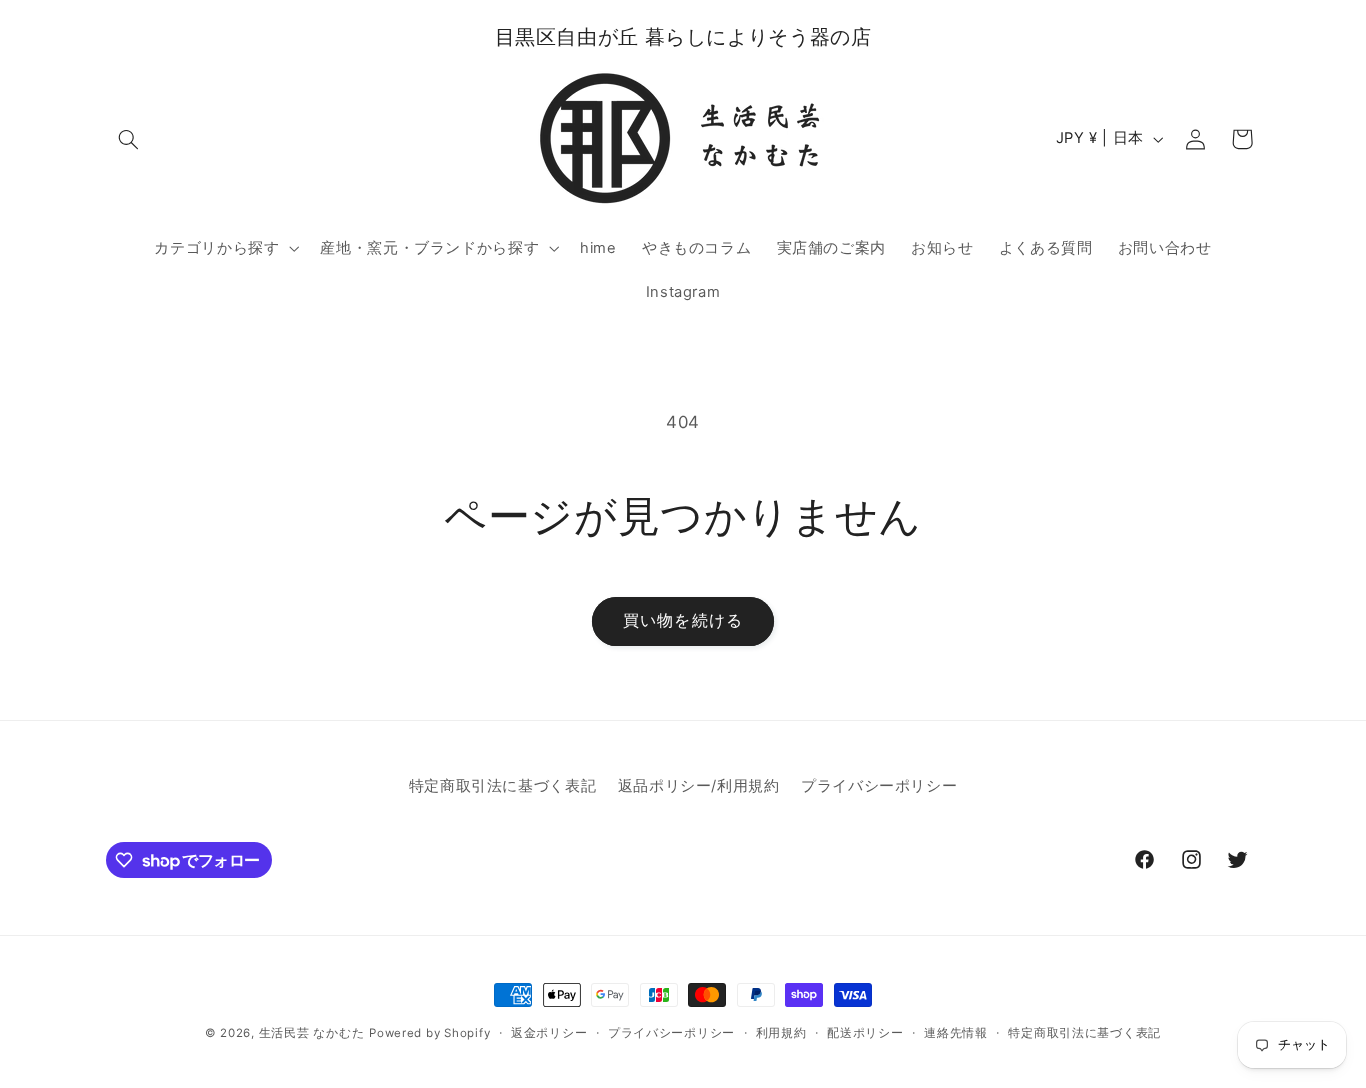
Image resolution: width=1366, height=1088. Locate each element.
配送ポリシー (865, 1033)
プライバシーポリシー (879, 786)
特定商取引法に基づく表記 (503, 786)
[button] (129, 139)
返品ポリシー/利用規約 (699, 786)
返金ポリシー (549, 1033)
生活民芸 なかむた (312, 1033)
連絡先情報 (956, 1033)
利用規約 (781, 1033)
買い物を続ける (682, 620)
